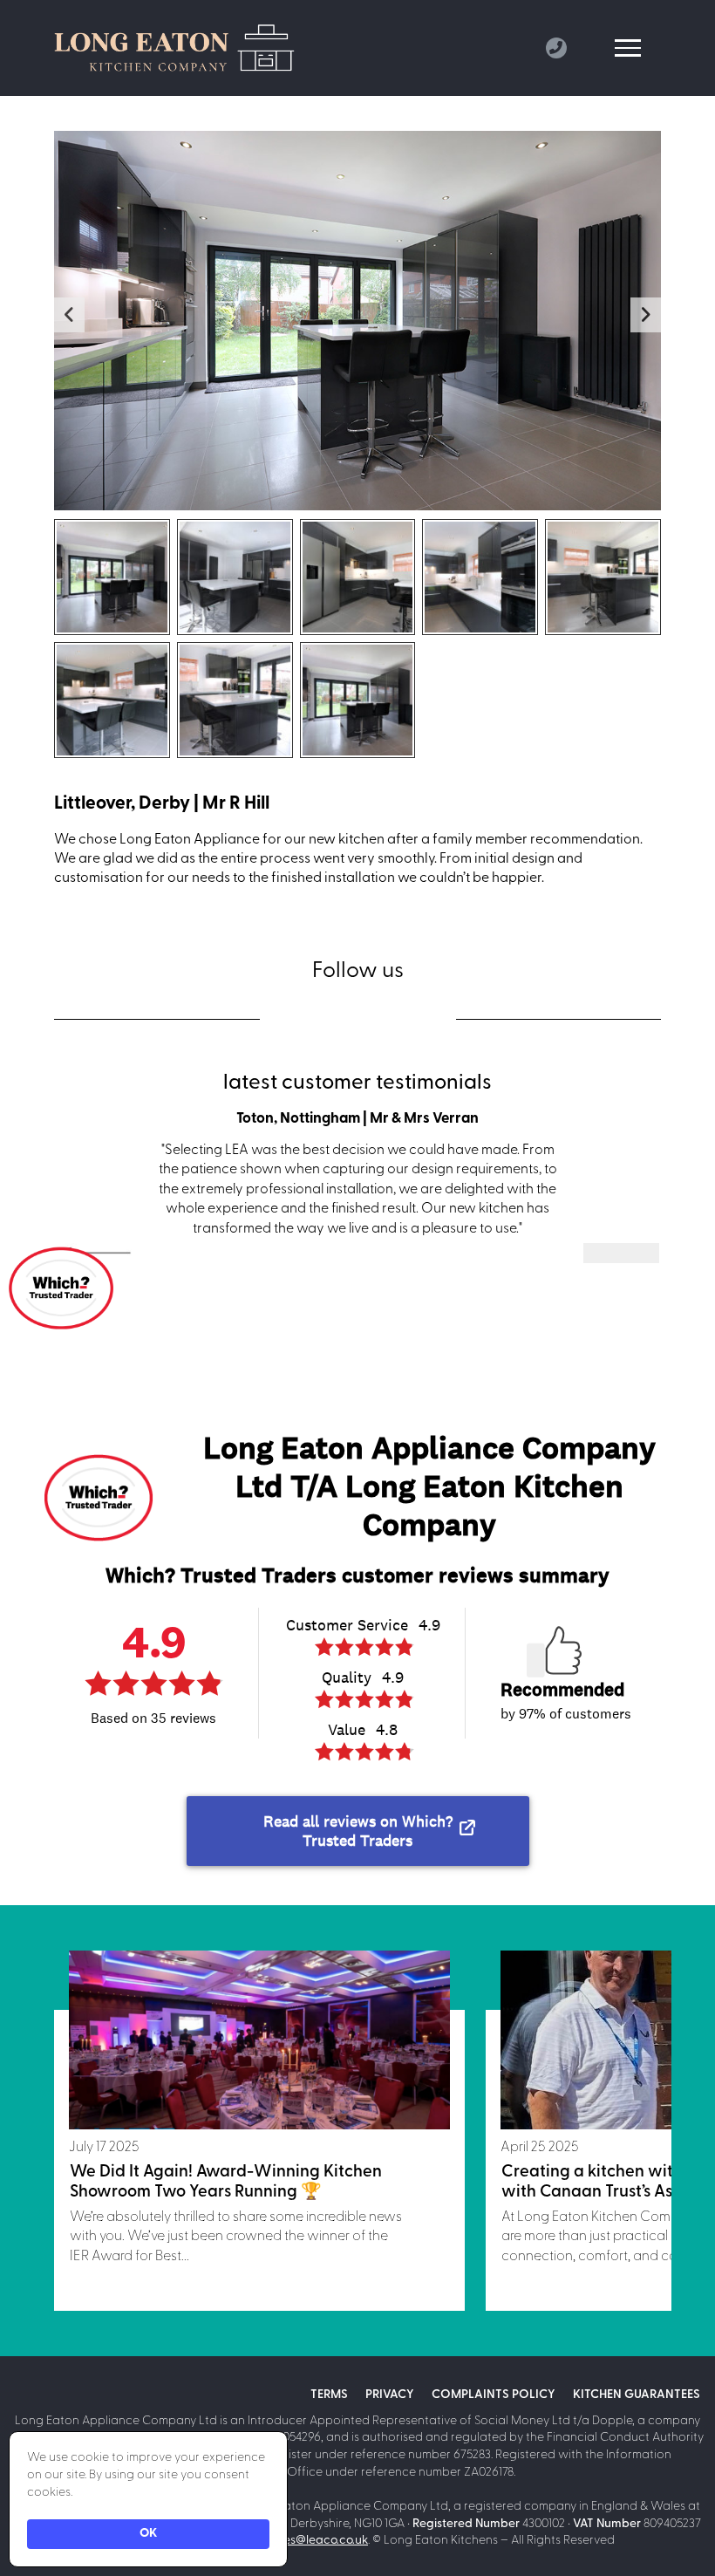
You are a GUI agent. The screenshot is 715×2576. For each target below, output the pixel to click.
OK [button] (148, 2534)
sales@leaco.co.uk (318, 2541)
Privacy (390, 2395)
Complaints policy (494, 2395)
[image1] (112, 577)
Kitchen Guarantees (637, 2395)
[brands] (308, 1019)
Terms (329, 2395)
